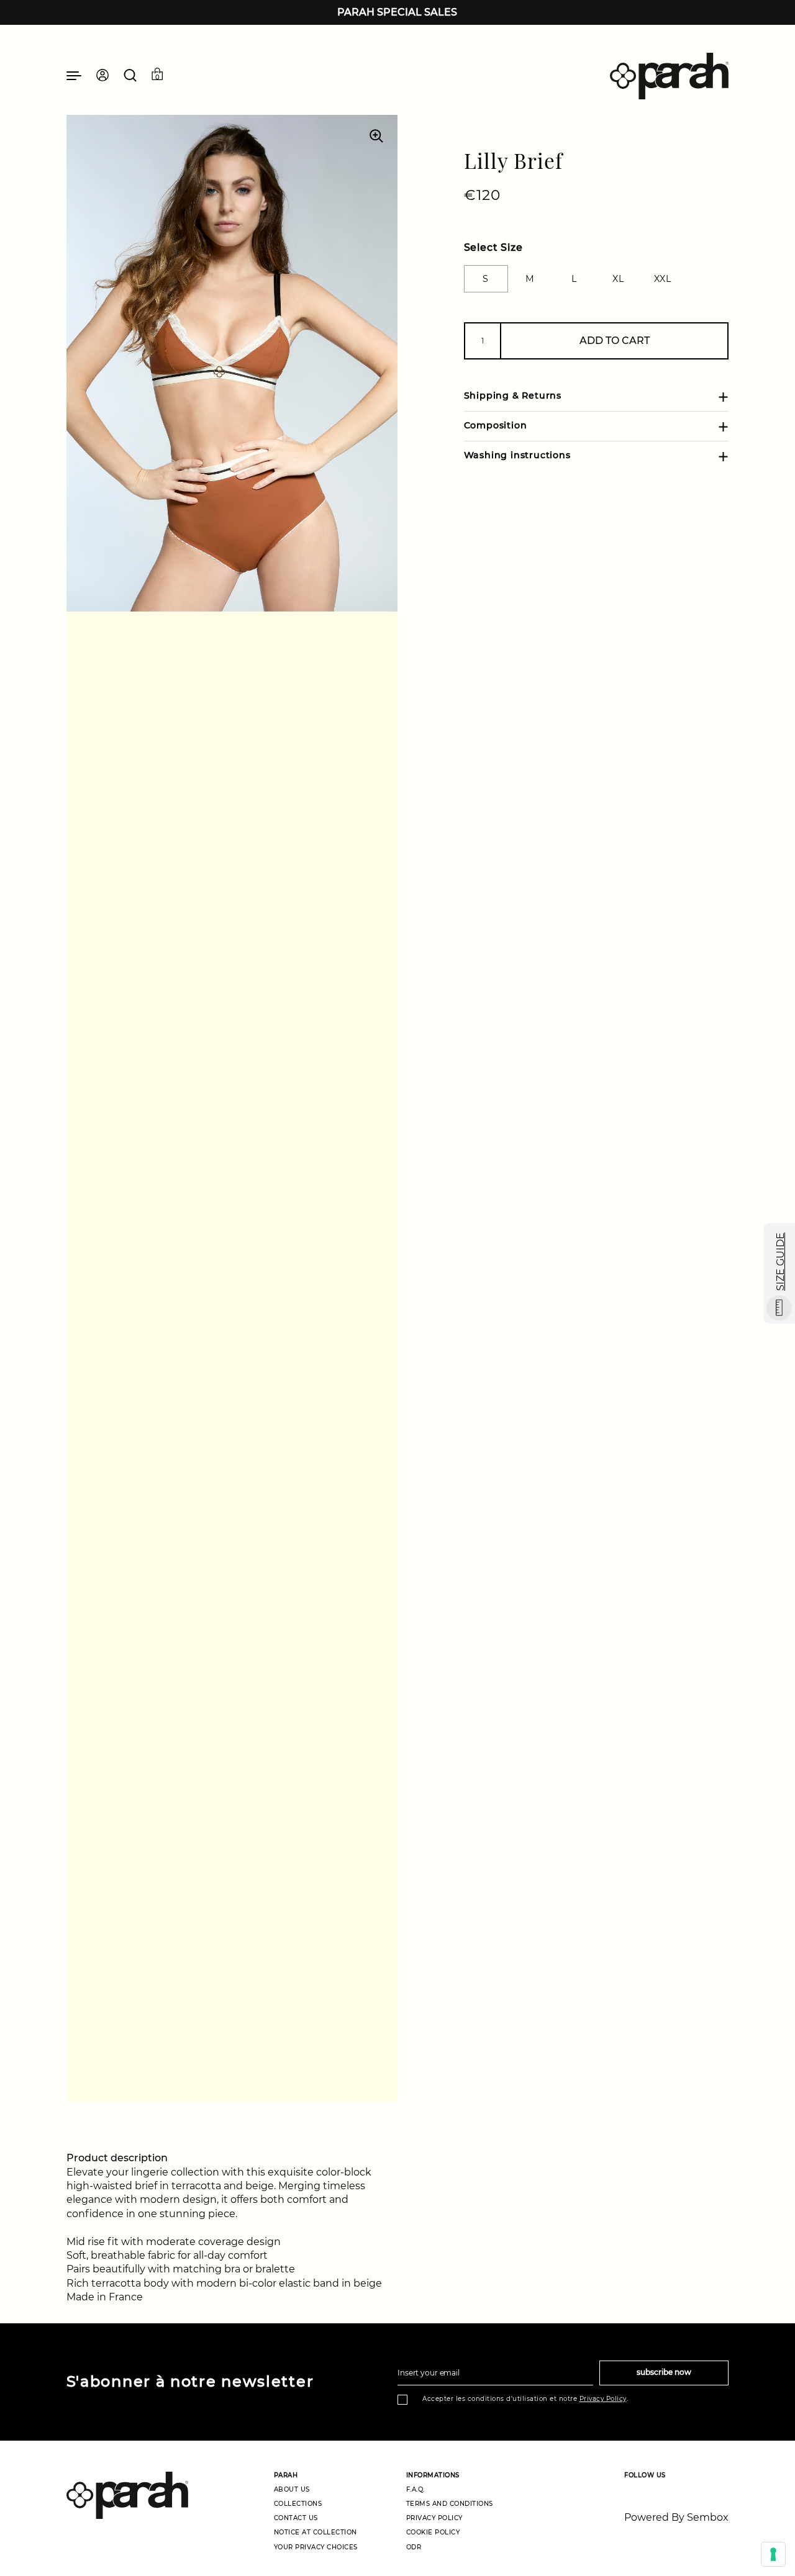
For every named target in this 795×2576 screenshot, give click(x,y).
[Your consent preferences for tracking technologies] (773, 2554)
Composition (496, 426)
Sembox (708, 2517)
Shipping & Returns (513, 396)
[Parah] (669, 76)
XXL (663, 279)
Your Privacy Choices (316, 2547)
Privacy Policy (603, 2399)
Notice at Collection (316, 2532)
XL (618, 279)
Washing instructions (517, 456)
